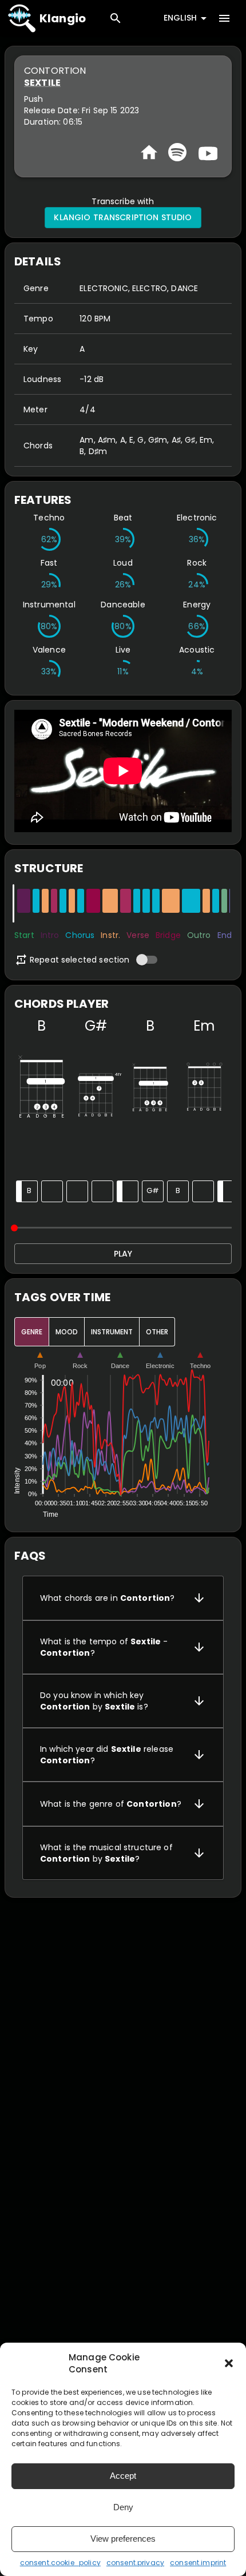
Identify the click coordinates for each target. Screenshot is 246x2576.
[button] (229, 2363)
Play (123, 1254)
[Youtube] (207, 152)
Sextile (42, 83)
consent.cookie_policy (60, 2563)
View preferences (123, 2539)
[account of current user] (224, 18)
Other (157, 1332)
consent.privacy (135, 2563)
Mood (67, 1332)
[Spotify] (177, 152)
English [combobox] (180, 18)
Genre (32, 1332)
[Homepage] (149, 152)
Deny (123, 2507)
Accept (123, 2476)
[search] (116, 18)
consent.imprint (198, 2563)
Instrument (112, 1332)
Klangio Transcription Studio (123, 217)
